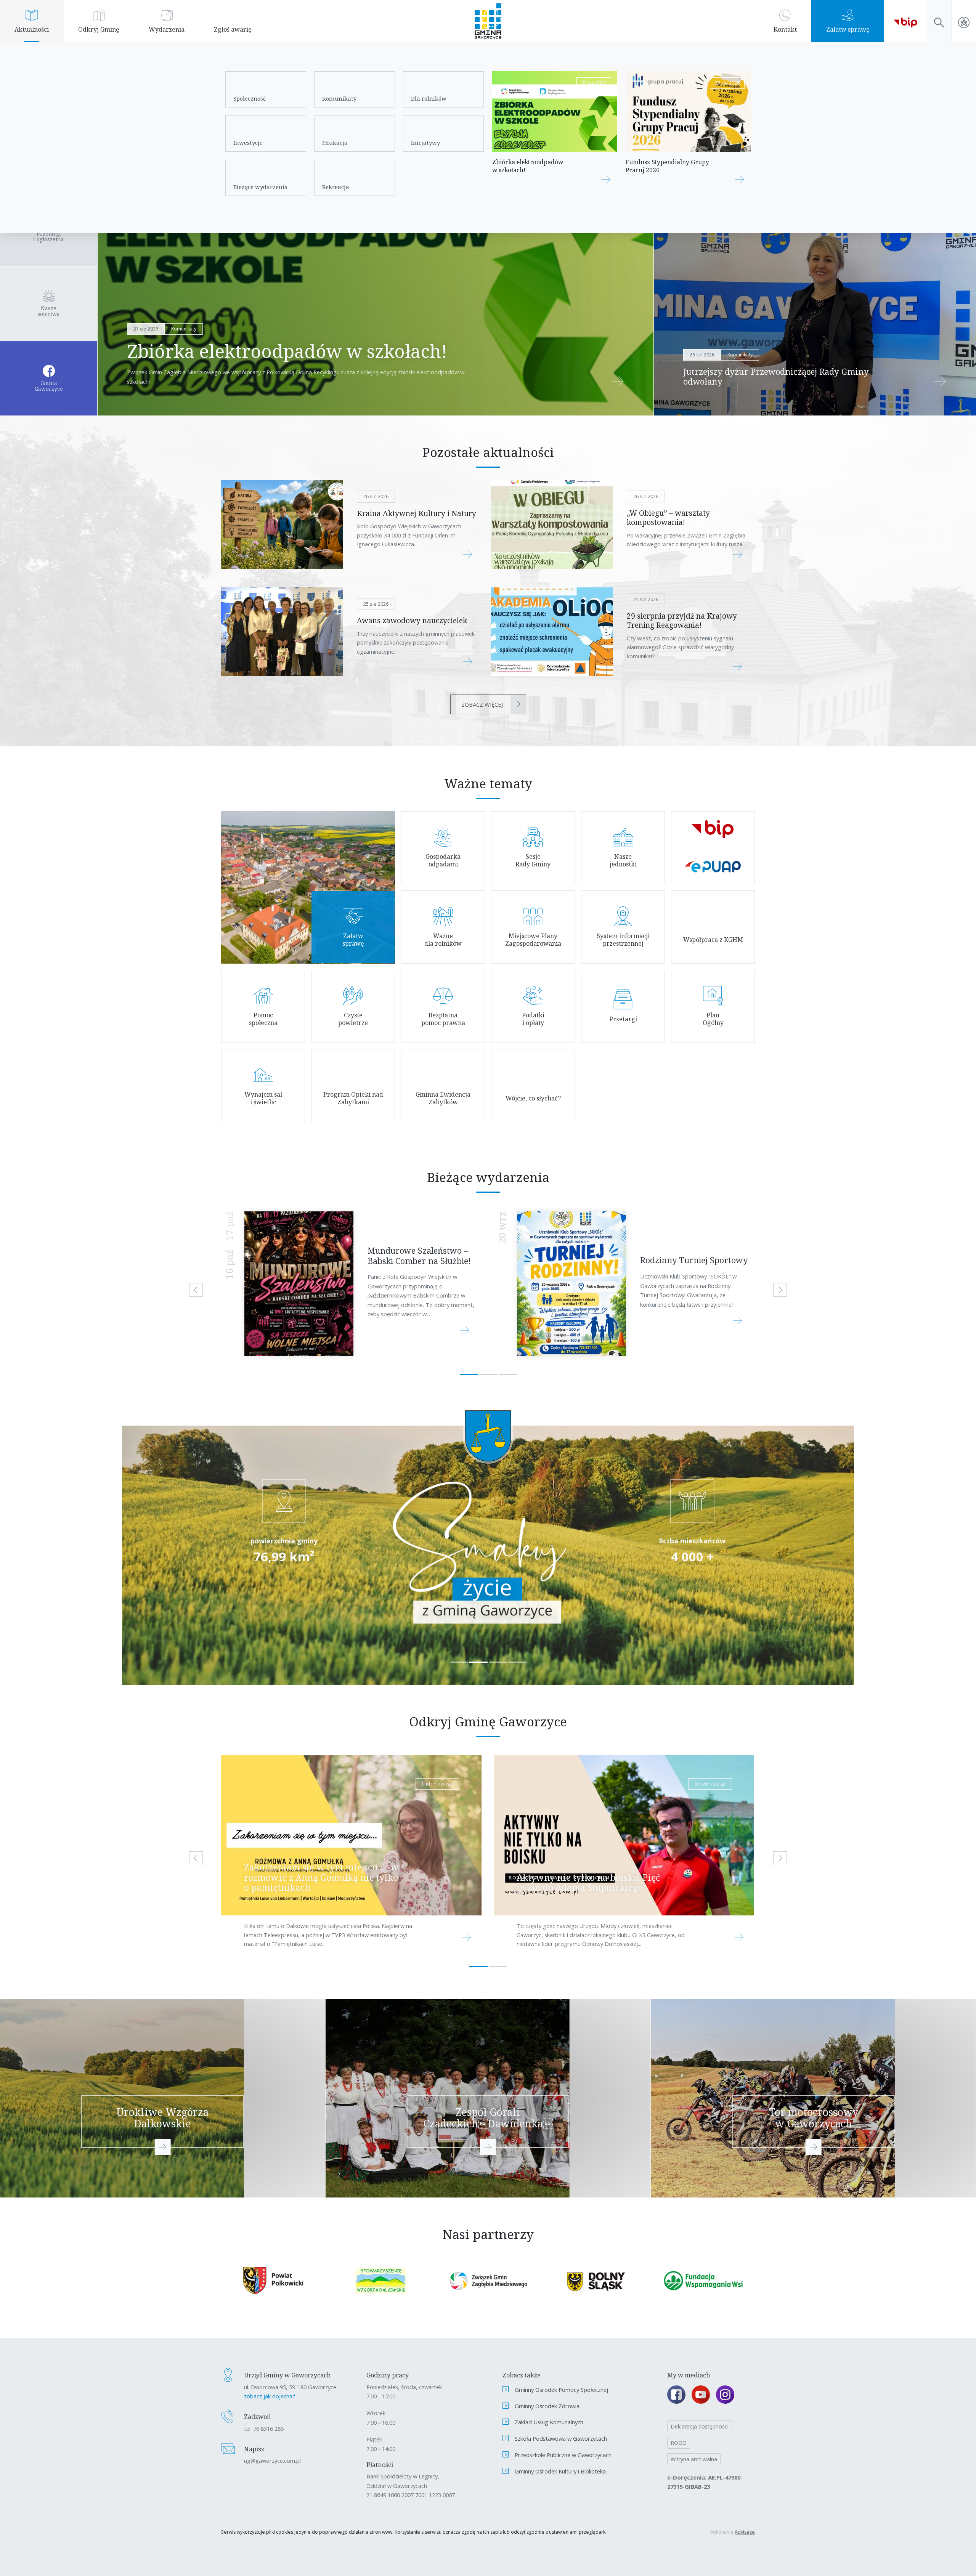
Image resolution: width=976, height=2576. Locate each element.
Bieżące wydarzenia (261, 187)
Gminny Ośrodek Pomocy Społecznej (561, 2390)
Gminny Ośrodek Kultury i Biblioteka (560, 2471)
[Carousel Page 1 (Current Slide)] (469, 1374)
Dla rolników (429, 98)
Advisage (745, 2532)
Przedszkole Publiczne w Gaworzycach (563, 2455)
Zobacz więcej (482, 704)
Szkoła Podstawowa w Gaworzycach (561, 2438)
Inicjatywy (425, 143)
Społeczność (250, 98)
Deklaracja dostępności (700, 2426)
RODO (679, 2443)
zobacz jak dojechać (270, 2396)
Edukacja (335, 143)
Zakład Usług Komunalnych (549, 2422)
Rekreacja (336, 187)
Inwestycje (248, 143)
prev (196, 1290)
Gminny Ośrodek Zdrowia (547, 2406)
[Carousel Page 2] (488, 1374)
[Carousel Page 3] (508, 1374)
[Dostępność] (964, 21)
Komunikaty (339, 98)
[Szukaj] (939, 21)
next (780, 1290)
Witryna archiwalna (694, 2459)
